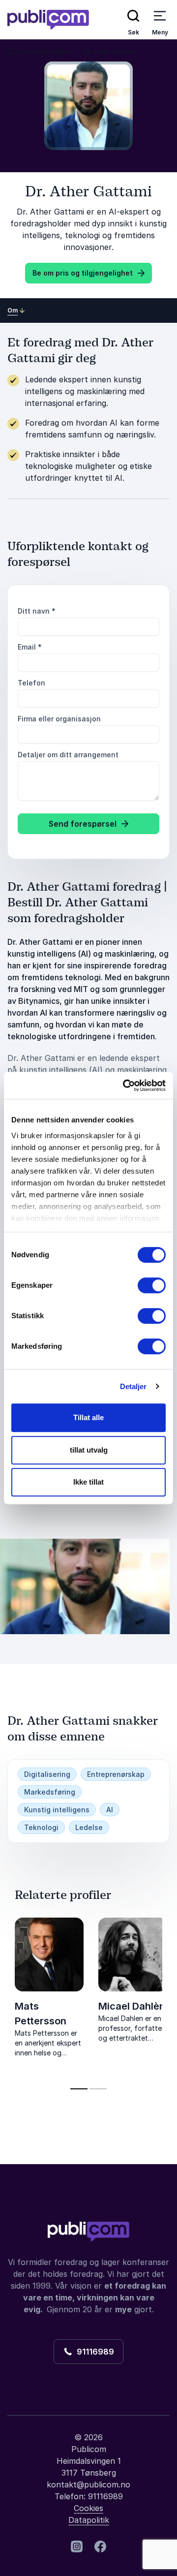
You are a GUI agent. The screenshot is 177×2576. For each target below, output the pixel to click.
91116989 (93, 2352)
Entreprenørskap (116, 1774)
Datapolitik (89, 2520)
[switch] (152, 1285)
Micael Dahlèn (132, 2006)
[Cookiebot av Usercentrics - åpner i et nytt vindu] (125, 1086)
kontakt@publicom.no (88, 2484)
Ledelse (89, 1827)
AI (110, 1810)
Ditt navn (37, 611)
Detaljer (133, 1386)
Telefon (31, 683)
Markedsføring (50, 1792)
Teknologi (41, 1827)
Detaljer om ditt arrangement (68, 755)
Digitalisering (47, 1774)
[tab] (79, 2089)
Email (30, 647)
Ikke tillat (88, 1482)
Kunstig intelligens (57, 1810)
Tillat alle (88, 1417)
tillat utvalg (89, 1450)
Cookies (88, 2508)
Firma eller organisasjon (59, 719)
